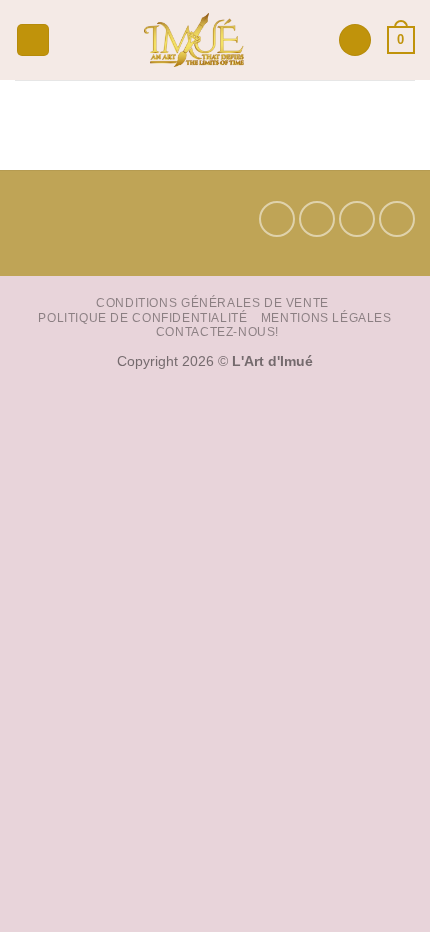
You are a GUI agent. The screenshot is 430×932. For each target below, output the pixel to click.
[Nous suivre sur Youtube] (397, 219)
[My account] (355, 40)
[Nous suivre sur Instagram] (317, 219)
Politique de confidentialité (142, 318)
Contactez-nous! (217, 332)
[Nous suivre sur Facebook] (277, 219)
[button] (33, 40)
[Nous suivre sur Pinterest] (357, 219)
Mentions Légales (326, 318)
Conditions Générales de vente (212, 303)
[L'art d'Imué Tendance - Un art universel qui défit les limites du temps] (194, 40)
